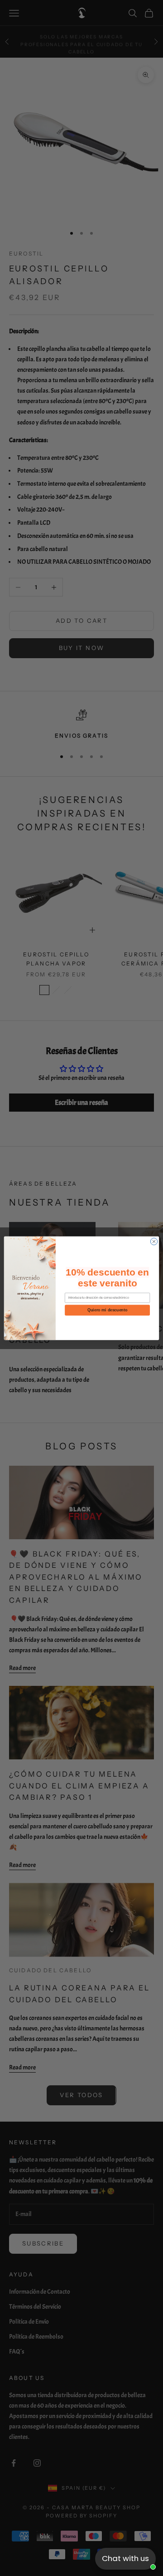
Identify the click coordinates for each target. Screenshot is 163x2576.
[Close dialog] (154, 1241)
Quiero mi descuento (107, 1310)
